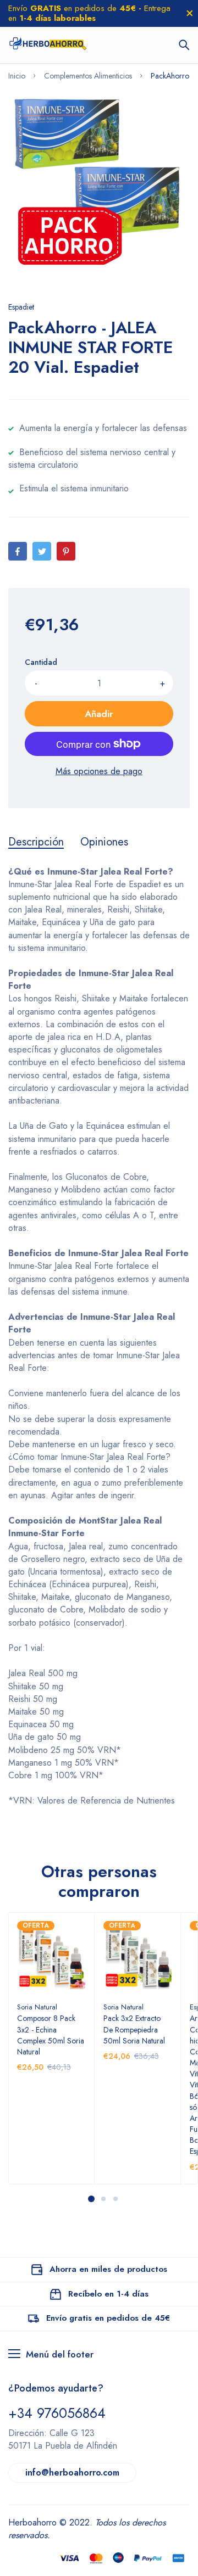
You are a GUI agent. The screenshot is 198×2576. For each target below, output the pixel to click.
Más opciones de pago (99, 771)
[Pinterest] (66, 551)
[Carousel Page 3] (115, 2199)
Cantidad (41, 662)
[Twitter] (42, 551)
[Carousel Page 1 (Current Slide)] (91, 2199)
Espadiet (21, 307)
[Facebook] (18, 551)
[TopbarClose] (190, 13)
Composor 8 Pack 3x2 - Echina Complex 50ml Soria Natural (51, 2035)
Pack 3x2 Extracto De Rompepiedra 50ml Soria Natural (134, 2029)
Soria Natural (37, 2007)
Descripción (36, 842)
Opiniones (104, 842)
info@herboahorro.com (72, 2473)
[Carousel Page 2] (103, 2199)
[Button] (184, 45)
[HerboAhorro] (48, 45)
